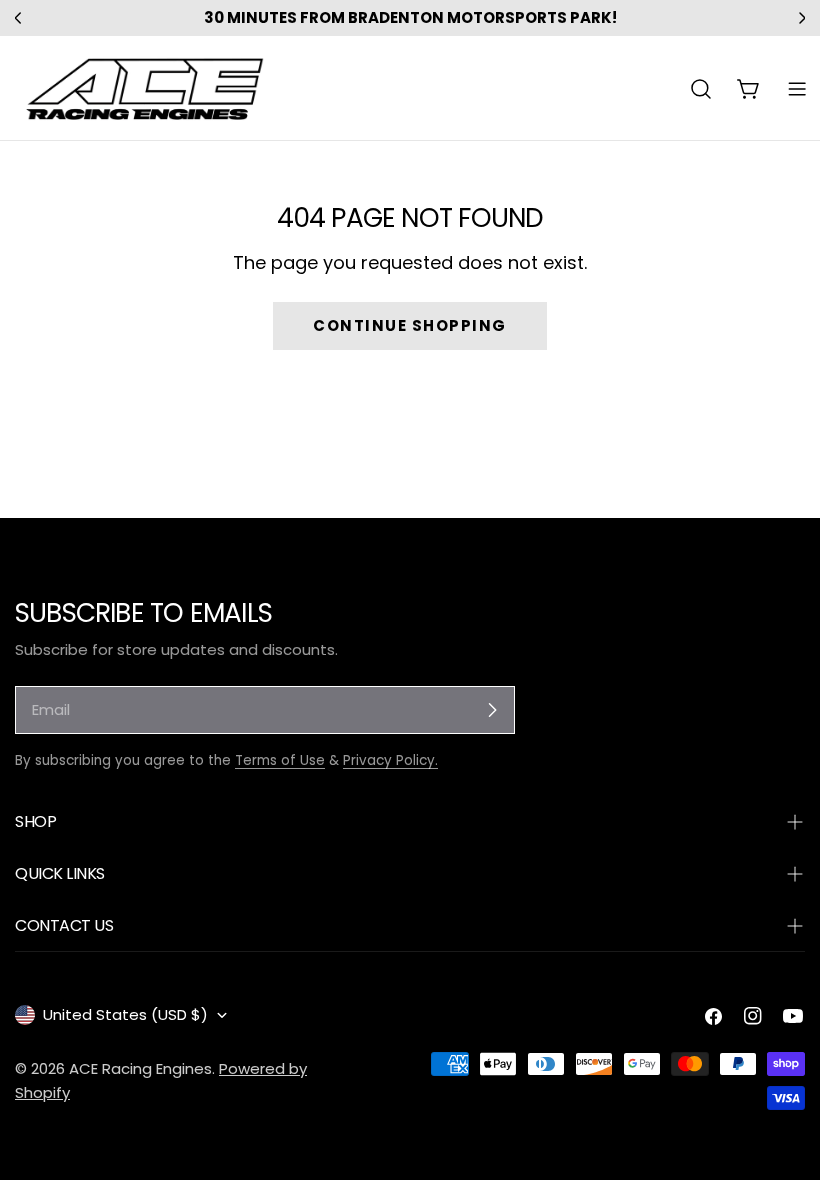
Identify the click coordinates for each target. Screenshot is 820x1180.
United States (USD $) (125, 1014)
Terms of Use (280, 760)
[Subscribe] (492, 710)
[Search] (701, 89)
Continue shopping (410, 325)
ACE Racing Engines (140, 1068)
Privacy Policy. (390, 760)
